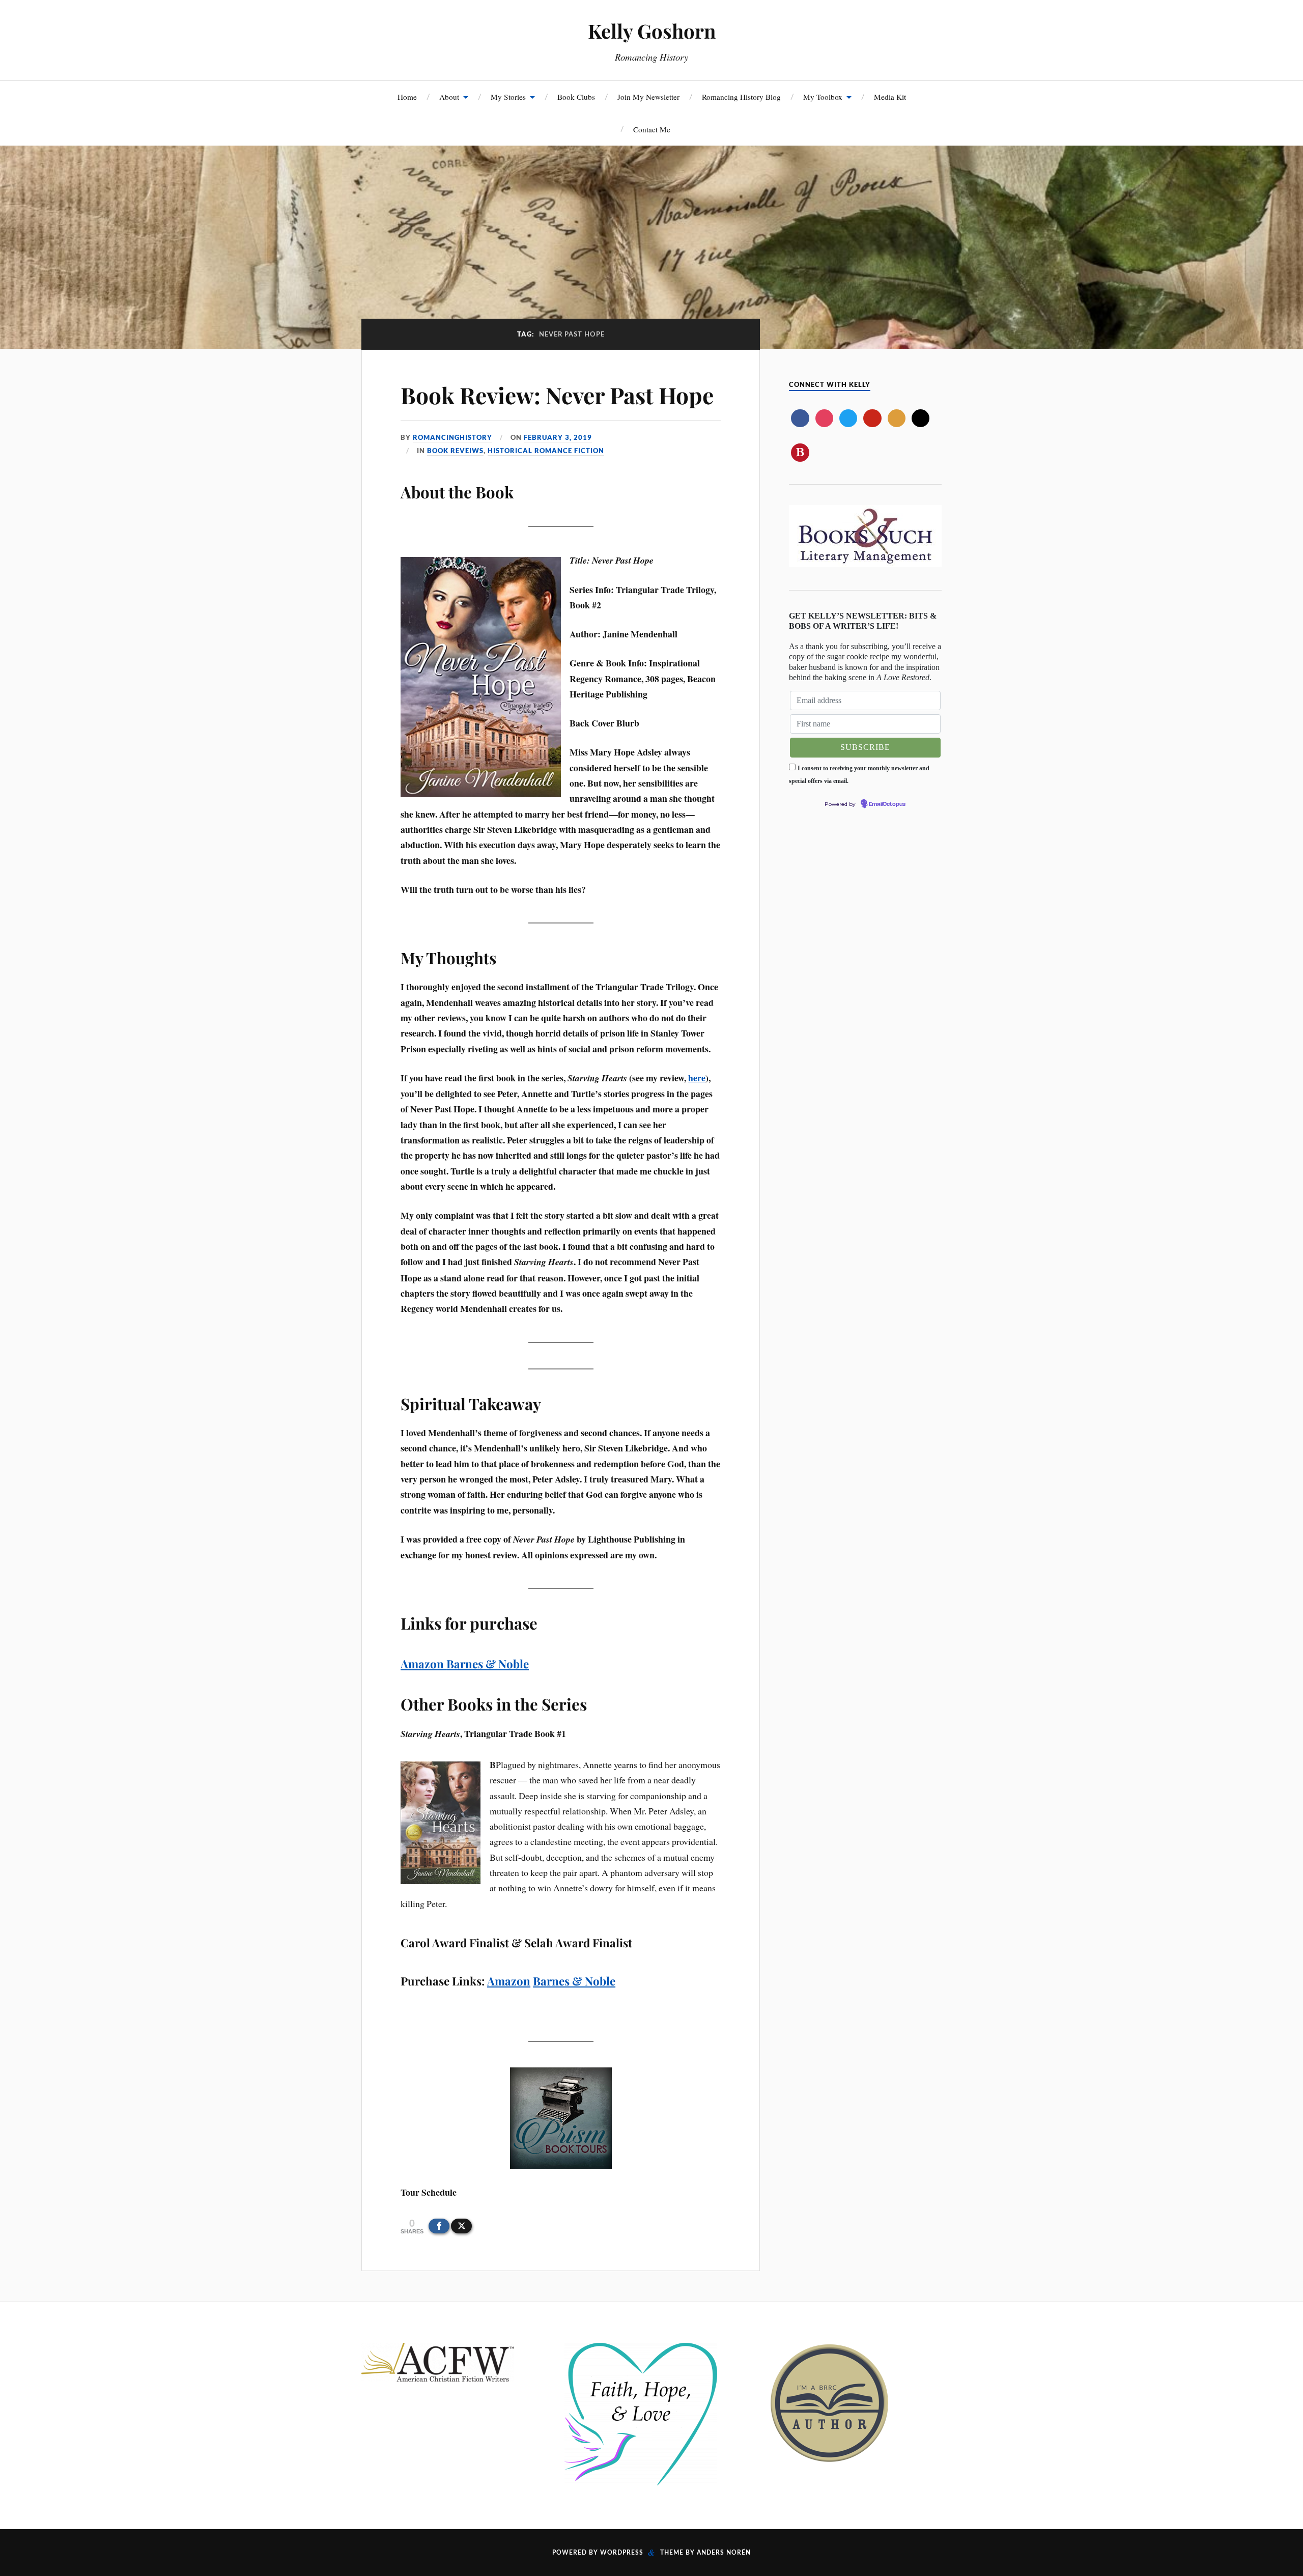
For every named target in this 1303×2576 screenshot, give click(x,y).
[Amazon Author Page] (920, 418)
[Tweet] (461, 2226)
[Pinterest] (872, 418)
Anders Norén (724, 2553)
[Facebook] (800, 418)
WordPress (622, 2553)
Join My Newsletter (648, 97)
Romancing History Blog (741, 97)
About (449, 97)
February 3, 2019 (558, 437)
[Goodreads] (897, 418)
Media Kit (890, 97)
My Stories (508, 97)
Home (407, 97)
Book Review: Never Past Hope (557, 395)
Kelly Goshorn (652, 31)
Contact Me (652, 129)
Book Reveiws (455, 451)
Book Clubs (576, 97)
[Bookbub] (800, 452)
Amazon (423, 1664)
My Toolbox (823, 97)
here (697, 1078)
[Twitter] (848, 418)
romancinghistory (452, 437)
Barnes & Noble (488, 1664)
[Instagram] (824, 418)
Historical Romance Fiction (546, 451)
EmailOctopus (887, 804)
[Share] (439, 2226)
